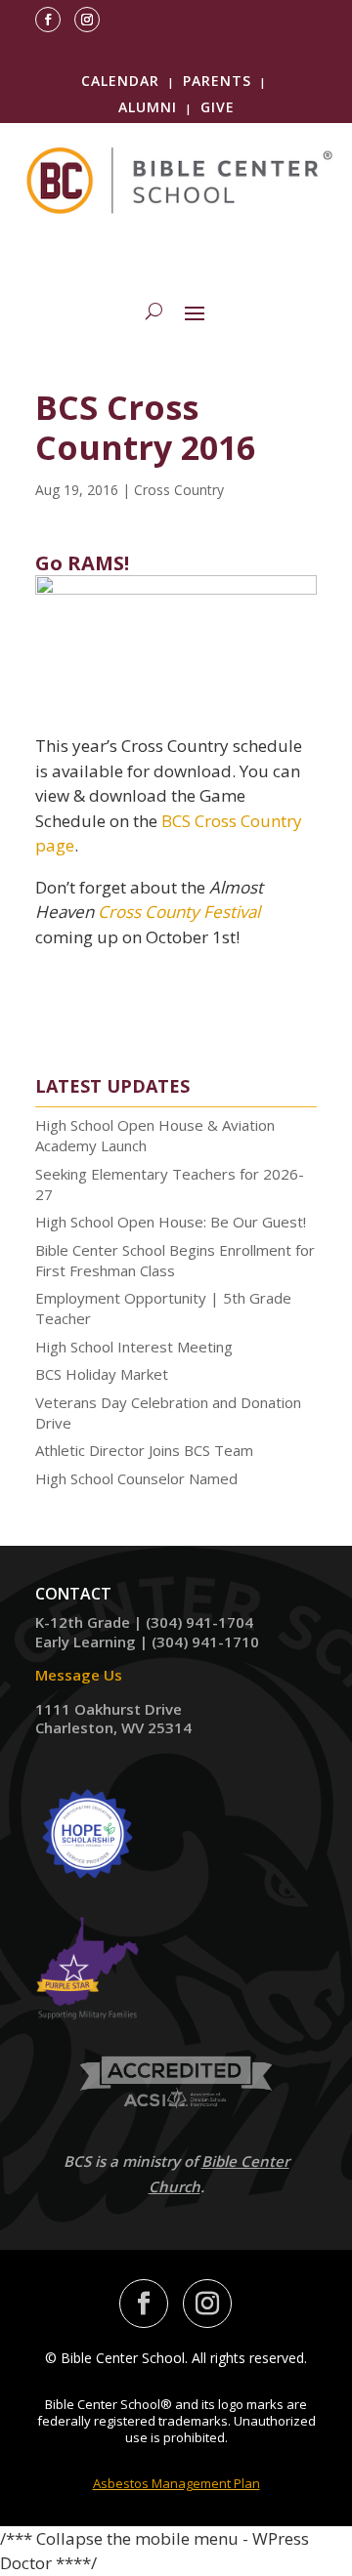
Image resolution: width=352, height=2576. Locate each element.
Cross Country (179, 490)
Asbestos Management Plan (176, 2483)
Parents (217, 81)
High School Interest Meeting (134, 1347)
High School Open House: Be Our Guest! (171, 1222)
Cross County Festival (179, 912)
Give (218, 107)
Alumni (148, 107)
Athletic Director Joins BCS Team (144, 1450)
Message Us (79, 1675)
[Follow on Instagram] (87, 20)
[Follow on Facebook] (48, 20)
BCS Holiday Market (102, 1374)
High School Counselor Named (136, 1478)
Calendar (120, 81)
